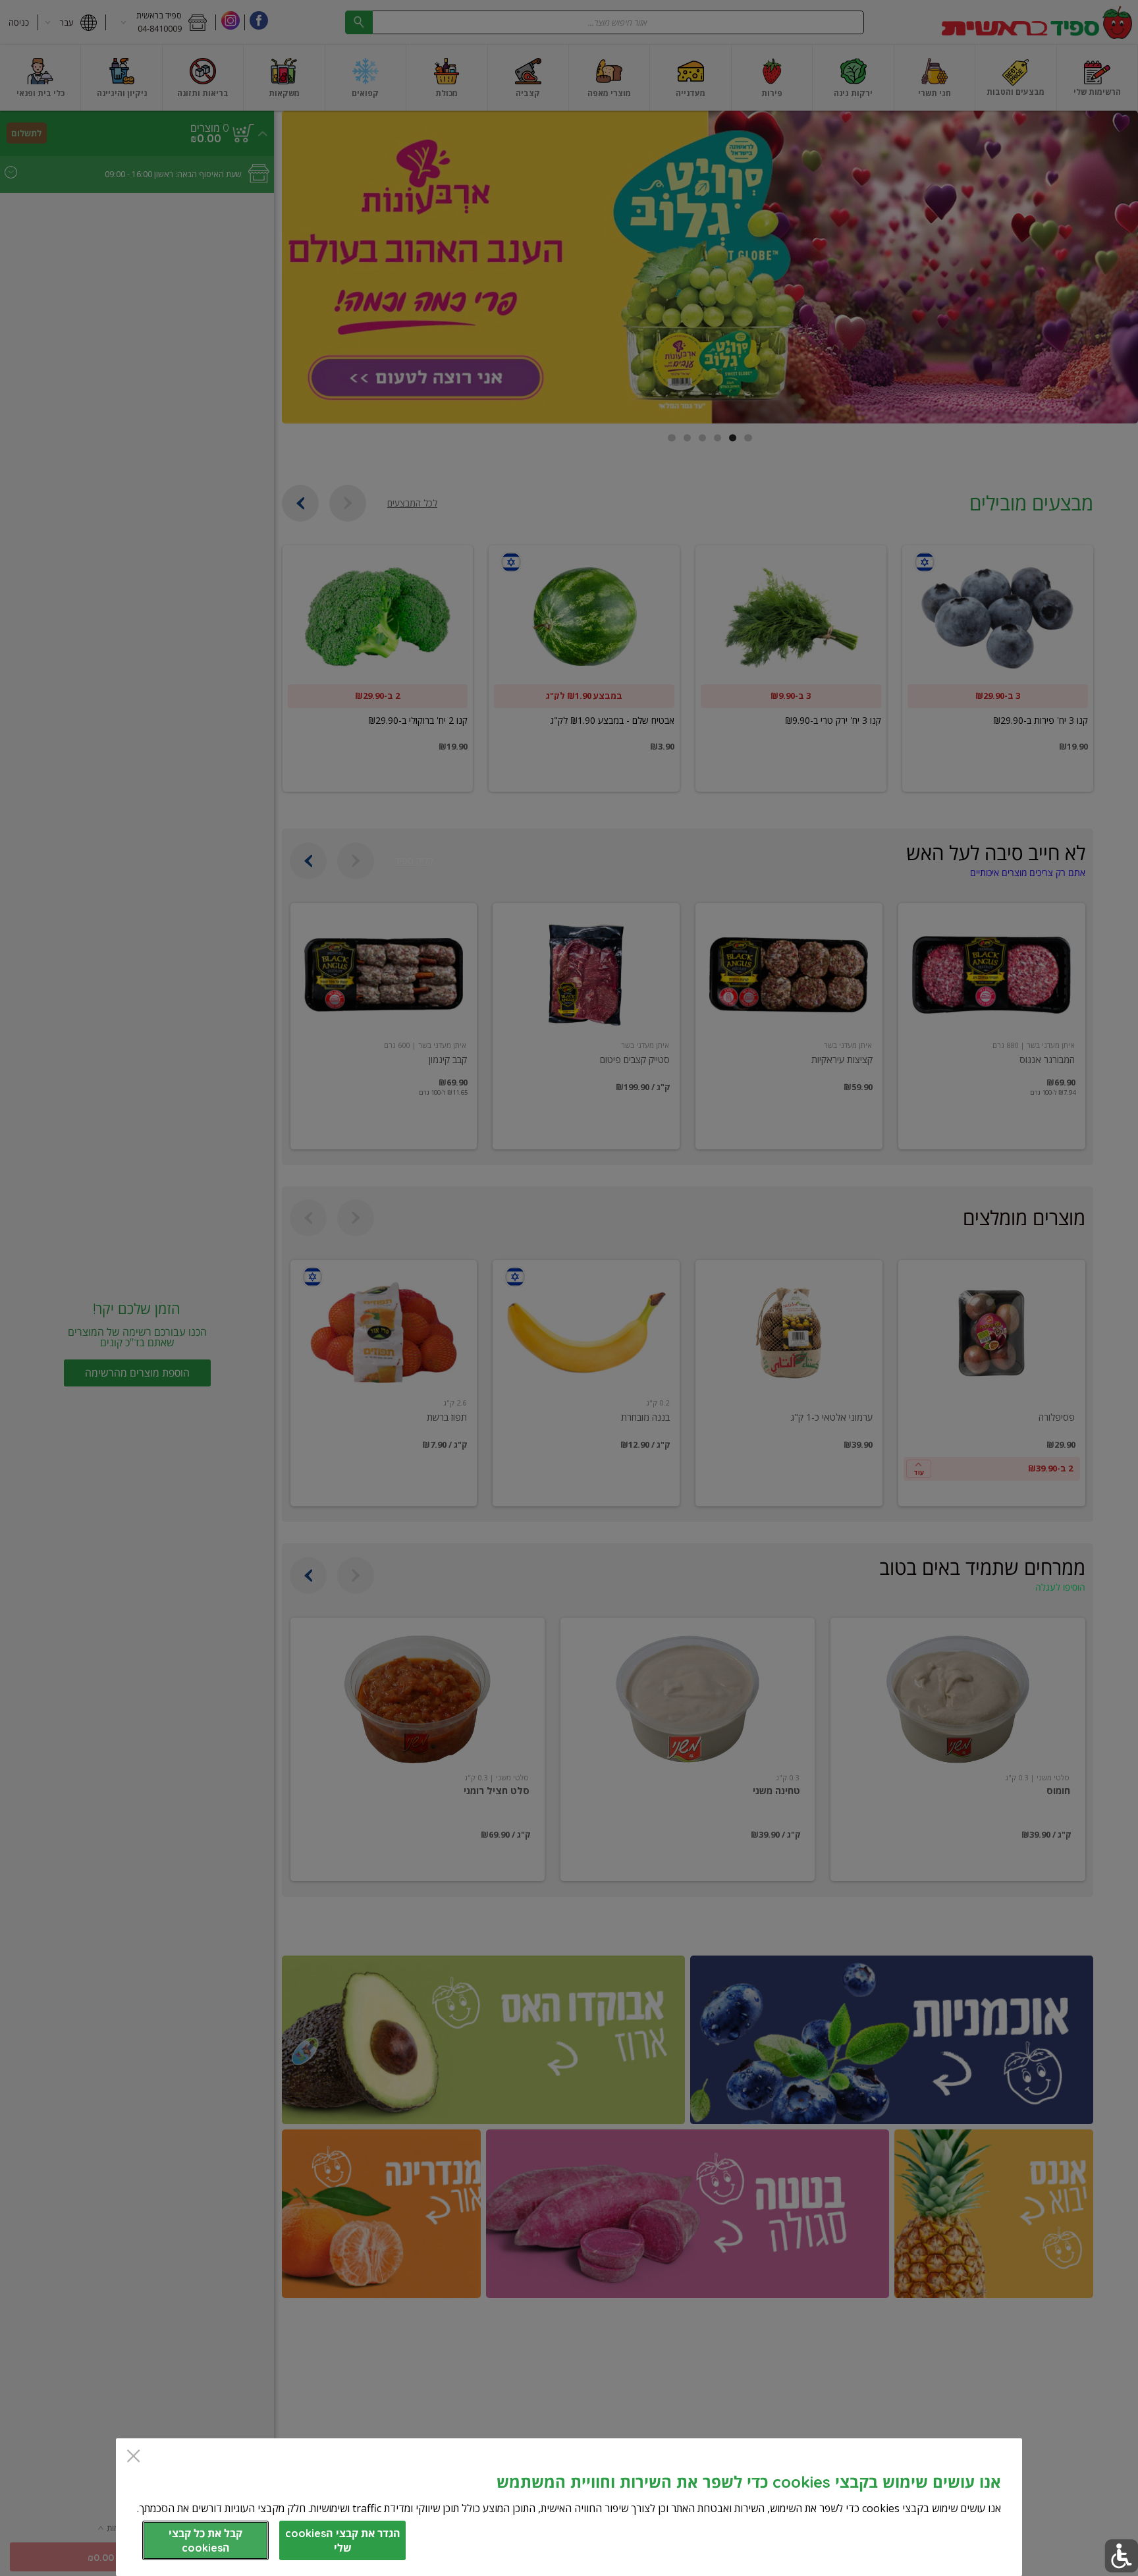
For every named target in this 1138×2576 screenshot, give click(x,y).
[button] (1121, 2556)
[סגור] (133, 2457)
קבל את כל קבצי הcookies (205, 2540)
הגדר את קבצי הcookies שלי (343, 2540)
